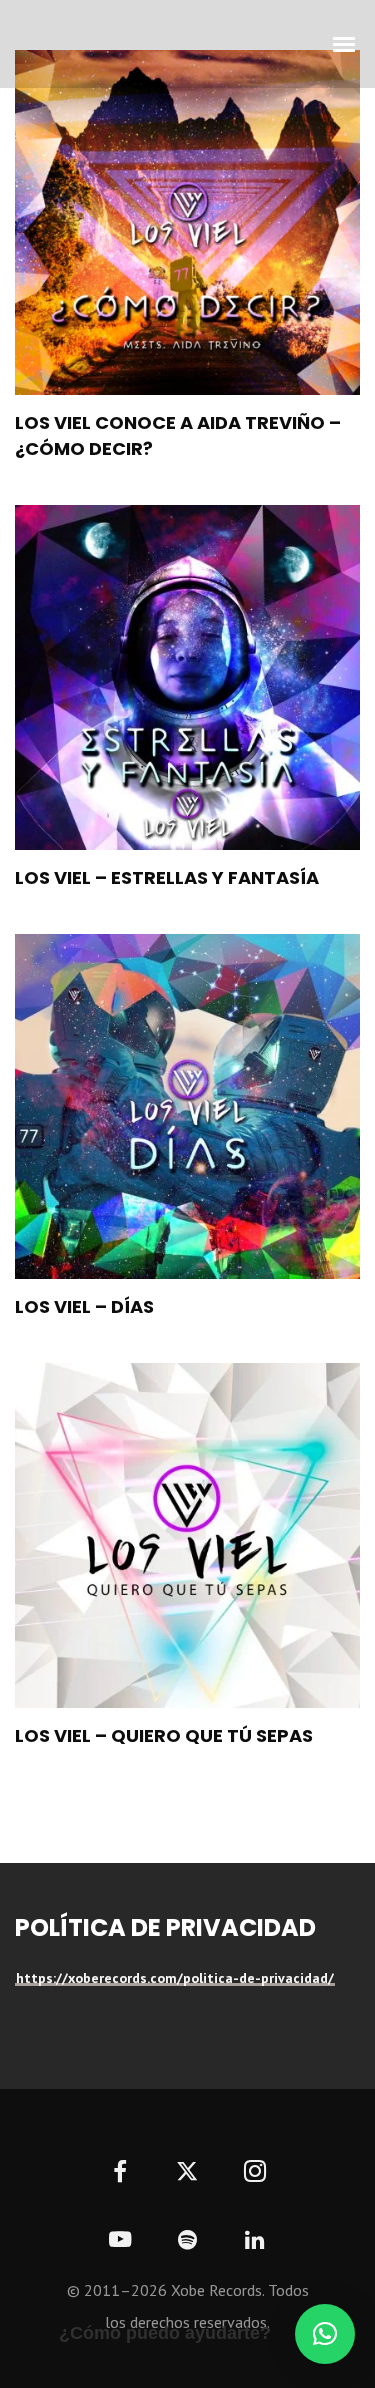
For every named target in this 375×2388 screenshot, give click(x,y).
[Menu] (345, 43)
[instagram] (254, 2173)
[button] (325, 2334)
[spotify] (187, 2240)
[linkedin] (254, 2240)
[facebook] (120, 2173)
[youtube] (120, 2250)
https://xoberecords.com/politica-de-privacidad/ (175, 1978)
